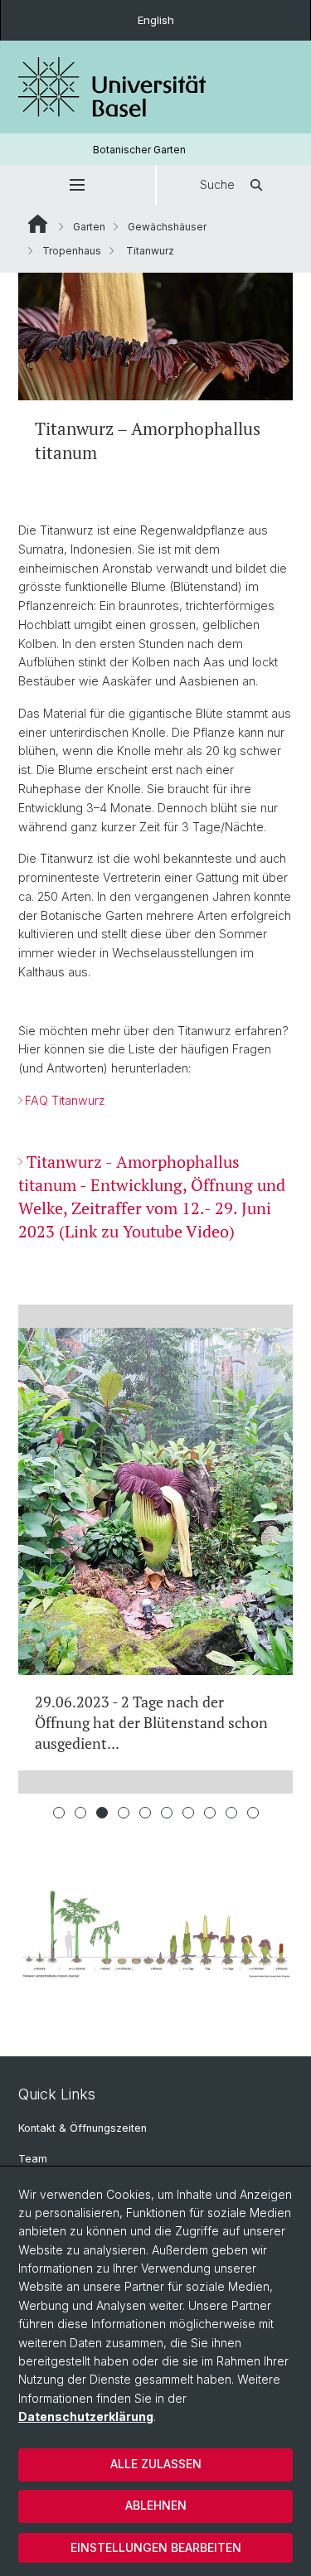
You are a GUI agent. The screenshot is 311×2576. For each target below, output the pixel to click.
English (156, 20)
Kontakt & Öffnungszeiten (83, 2128)
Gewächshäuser (167, 227)
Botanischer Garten (139, 150)
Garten (89, 227)
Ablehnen (156, 2505)
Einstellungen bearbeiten (156, 2547)
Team (33, 2159)
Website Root (38, 224)
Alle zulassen (156, 2464)
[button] (78, 185)
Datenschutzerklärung (86, 2416)
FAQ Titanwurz (65, 1100)
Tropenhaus (72, 251)
